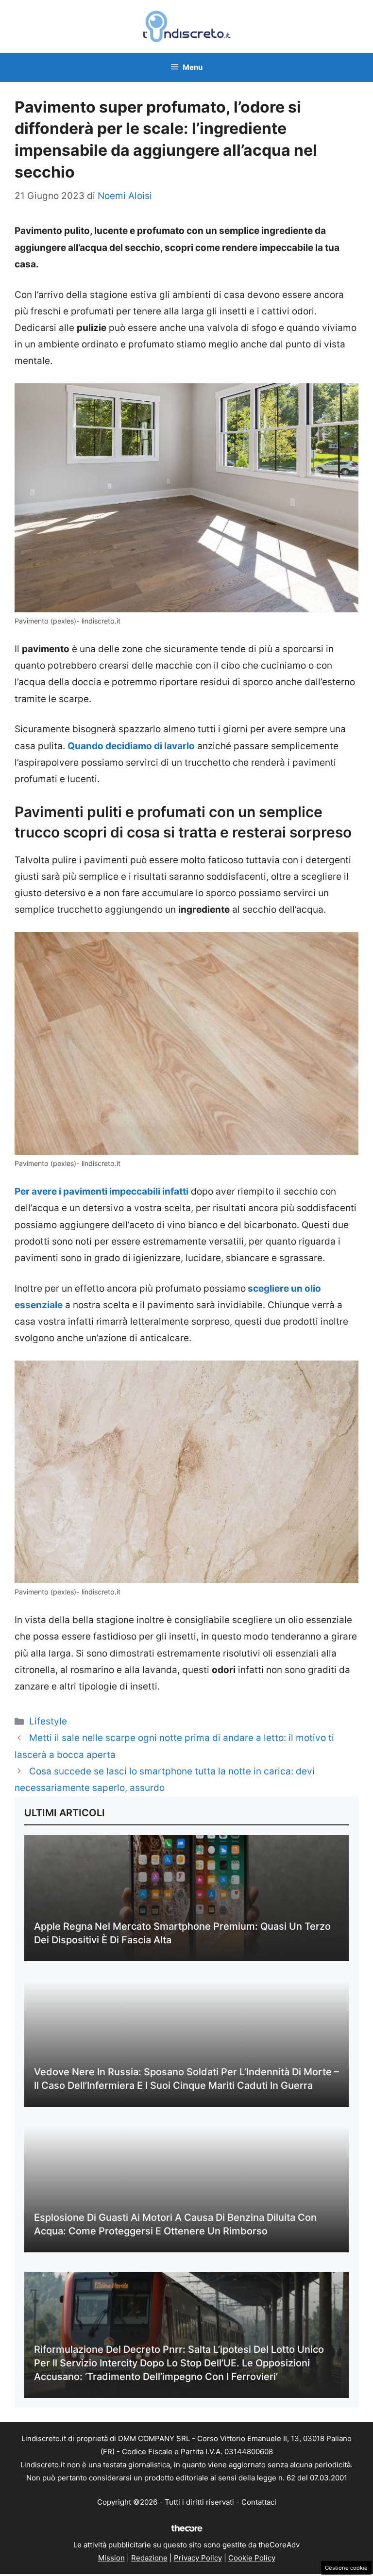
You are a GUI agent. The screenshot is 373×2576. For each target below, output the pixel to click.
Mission (111, 2558)
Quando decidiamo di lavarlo (131, 746)
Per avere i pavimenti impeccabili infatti (102, 1191)
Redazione (149, 2558)
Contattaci (259, 2502)
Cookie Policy (252, 2558)
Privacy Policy (198, 2558)
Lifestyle (48, 1721)
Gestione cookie (346, 2568)
